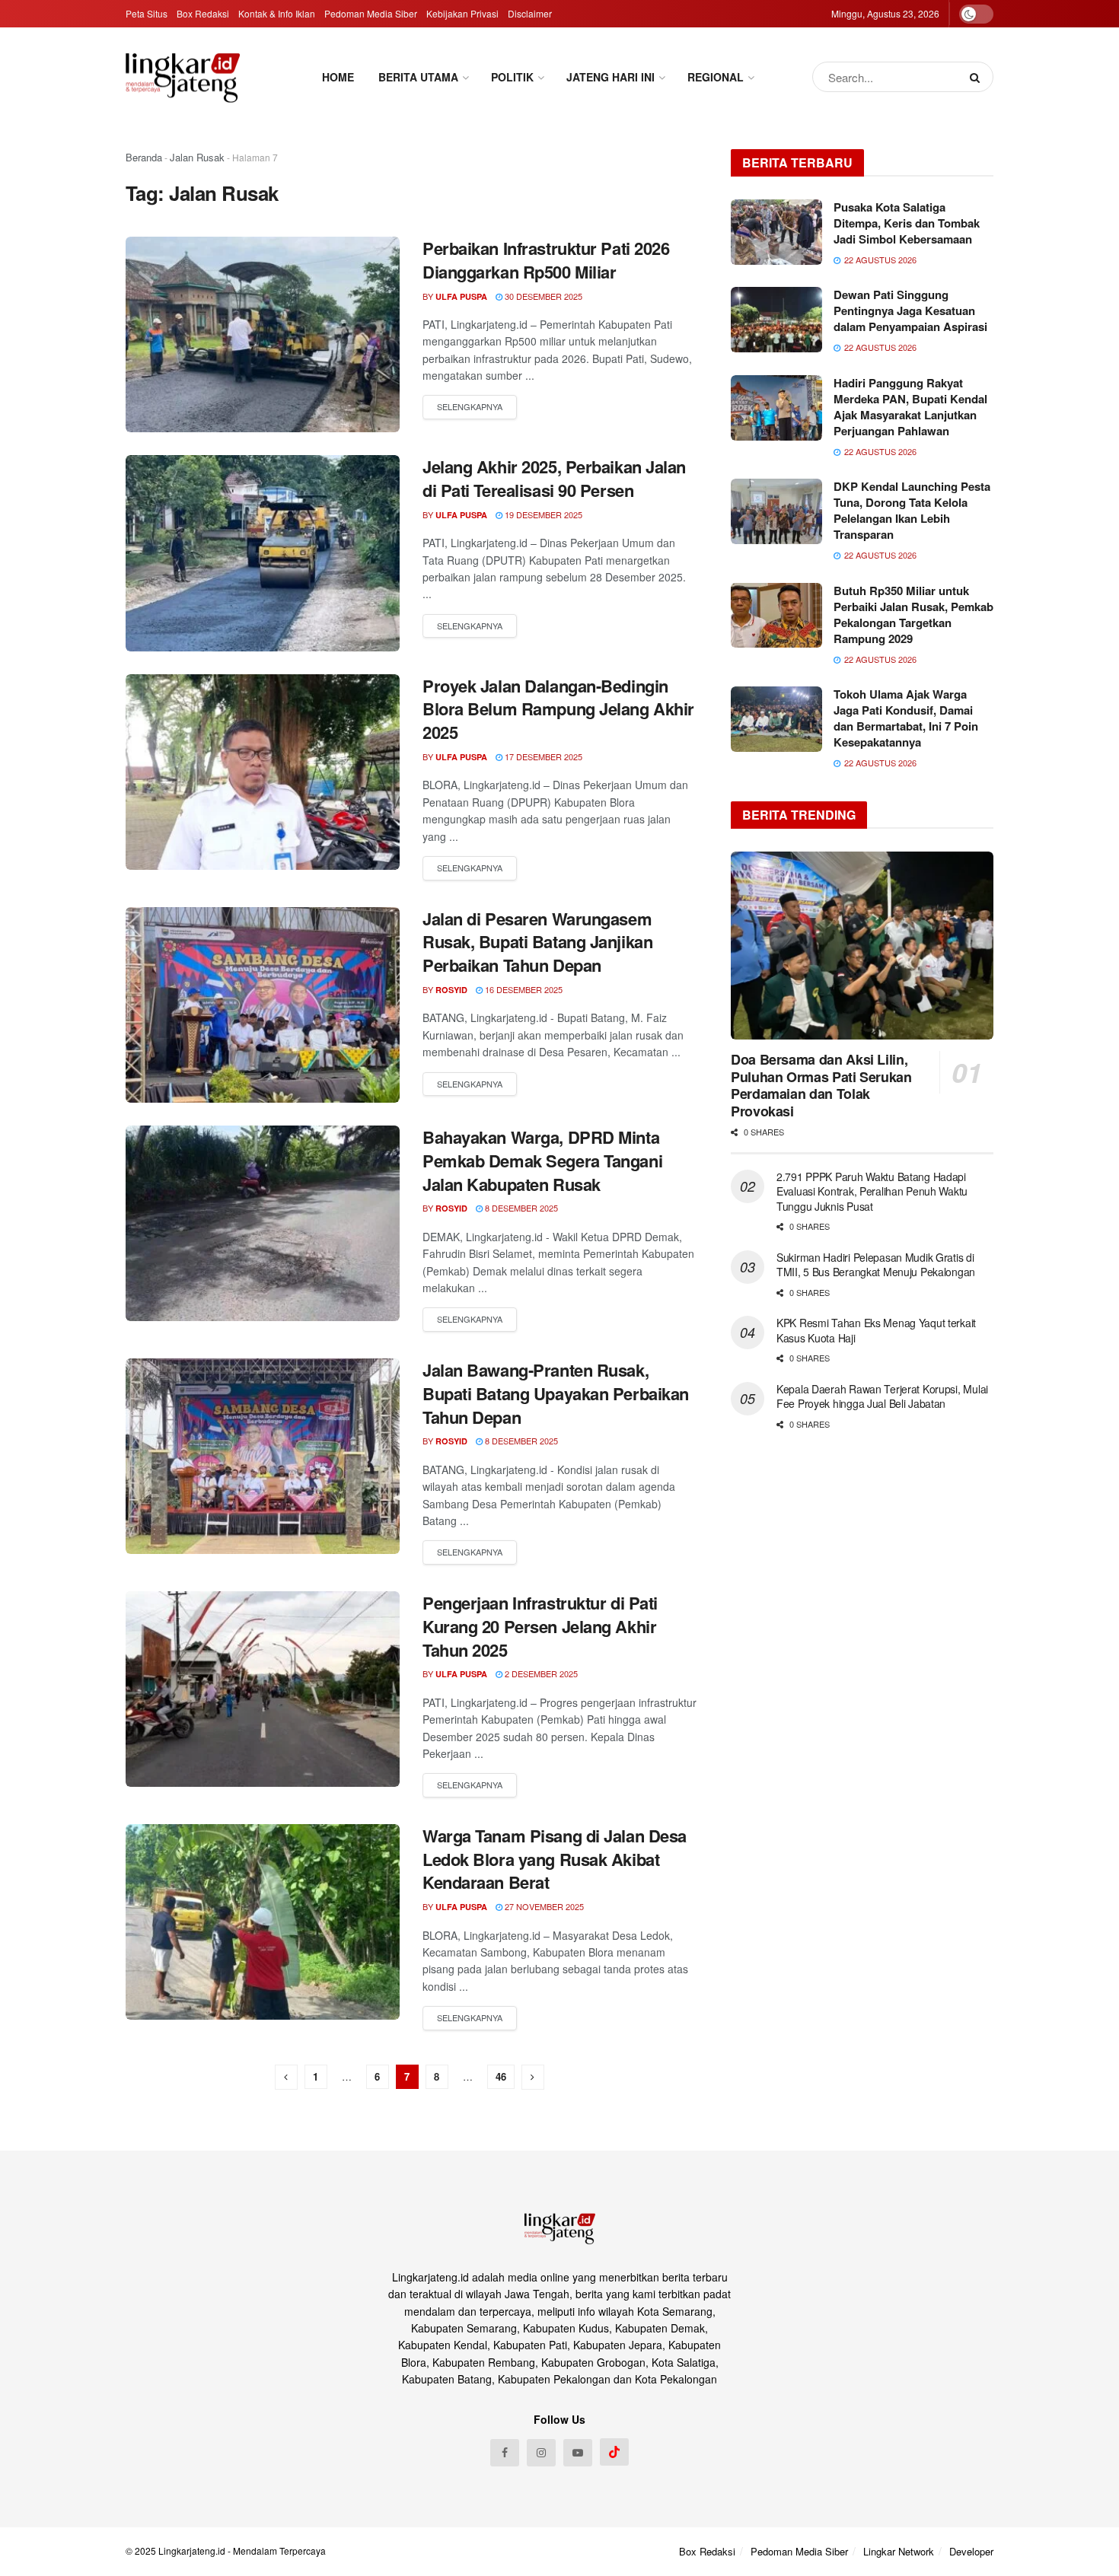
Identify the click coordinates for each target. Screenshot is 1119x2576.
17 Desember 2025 (542, 756)
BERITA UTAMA (418, 77)
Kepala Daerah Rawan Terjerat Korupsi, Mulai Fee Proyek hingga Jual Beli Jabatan (882, 1396)
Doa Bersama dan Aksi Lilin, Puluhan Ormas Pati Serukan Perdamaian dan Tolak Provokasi (821, 1085)
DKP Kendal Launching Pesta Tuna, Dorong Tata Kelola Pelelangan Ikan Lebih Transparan (912, 510)
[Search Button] (978, 77)
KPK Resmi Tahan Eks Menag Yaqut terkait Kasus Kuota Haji (876, 1330)
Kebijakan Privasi (462, 13)
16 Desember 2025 (523, 989)
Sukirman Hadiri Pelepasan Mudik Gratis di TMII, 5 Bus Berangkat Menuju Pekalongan (877, 1265)
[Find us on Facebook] (505, 2453)
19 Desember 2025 (542, 514)
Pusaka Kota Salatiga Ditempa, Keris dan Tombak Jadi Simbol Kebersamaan (907, 223)
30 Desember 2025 (542, 296)
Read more (470, 407)
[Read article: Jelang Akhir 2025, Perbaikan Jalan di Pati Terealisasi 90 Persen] (263, 553)
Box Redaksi (203, 13)
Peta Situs (147, 13)
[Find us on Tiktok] (614, 2452)
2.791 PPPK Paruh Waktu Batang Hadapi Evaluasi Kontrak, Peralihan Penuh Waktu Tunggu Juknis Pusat (872, 1191)
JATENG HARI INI (611, 77)
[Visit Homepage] (183, 77)
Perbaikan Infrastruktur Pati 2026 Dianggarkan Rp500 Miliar (546, 260)
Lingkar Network (899, 2551)
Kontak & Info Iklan (277, 13)
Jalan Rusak (197, 157)
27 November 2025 (543, 1906)
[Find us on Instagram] (541, 2453)
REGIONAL (716, 77)
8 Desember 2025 (520, 1208)
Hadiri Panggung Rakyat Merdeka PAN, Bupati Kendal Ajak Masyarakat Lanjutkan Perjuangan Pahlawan (910, 407)
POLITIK (512, 77)
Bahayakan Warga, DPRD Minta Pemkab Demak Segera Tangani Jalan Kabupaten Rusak (542, 1161)
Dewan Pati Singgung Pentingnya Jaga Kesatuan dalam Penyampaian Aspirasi (910, 310)
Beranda (144, 157)
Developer (971, 2551)
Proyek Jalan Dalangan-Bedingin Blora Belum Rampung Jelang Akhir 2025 (558, 709)
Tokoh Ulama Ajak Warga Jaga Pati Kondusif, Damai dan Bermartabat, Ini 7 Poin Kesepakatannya (906, 718)
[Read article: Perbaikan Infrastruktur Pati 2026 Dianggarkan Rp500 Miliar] (263, 334)
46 (501, 2076)
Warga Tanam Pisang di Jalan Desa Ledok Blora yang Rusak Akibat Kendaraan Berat (555, 1859)
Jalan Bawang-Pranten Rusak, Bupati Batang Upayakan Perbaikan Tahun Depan (556, 1393)
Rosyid (451, 990)
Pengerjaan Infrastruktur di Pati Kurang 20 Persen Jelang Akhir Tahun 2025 (540, 1626)
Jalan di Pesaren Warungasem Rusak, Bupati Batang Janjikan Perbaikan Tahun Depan (537, 942)
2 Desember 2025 (540, 1673)
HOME (338, 77)
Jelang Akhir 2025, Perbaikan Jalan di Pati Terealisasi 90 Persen (554, 478)
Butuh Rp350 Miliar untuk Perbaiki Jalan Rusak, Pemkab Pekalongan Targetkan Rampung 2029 (913, 615)
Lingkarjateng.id (192, 2551)
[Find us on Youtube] (578, 2453)
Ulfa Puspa (461, 296)
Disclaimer (530, 13)
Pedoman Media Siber (371, 13)
